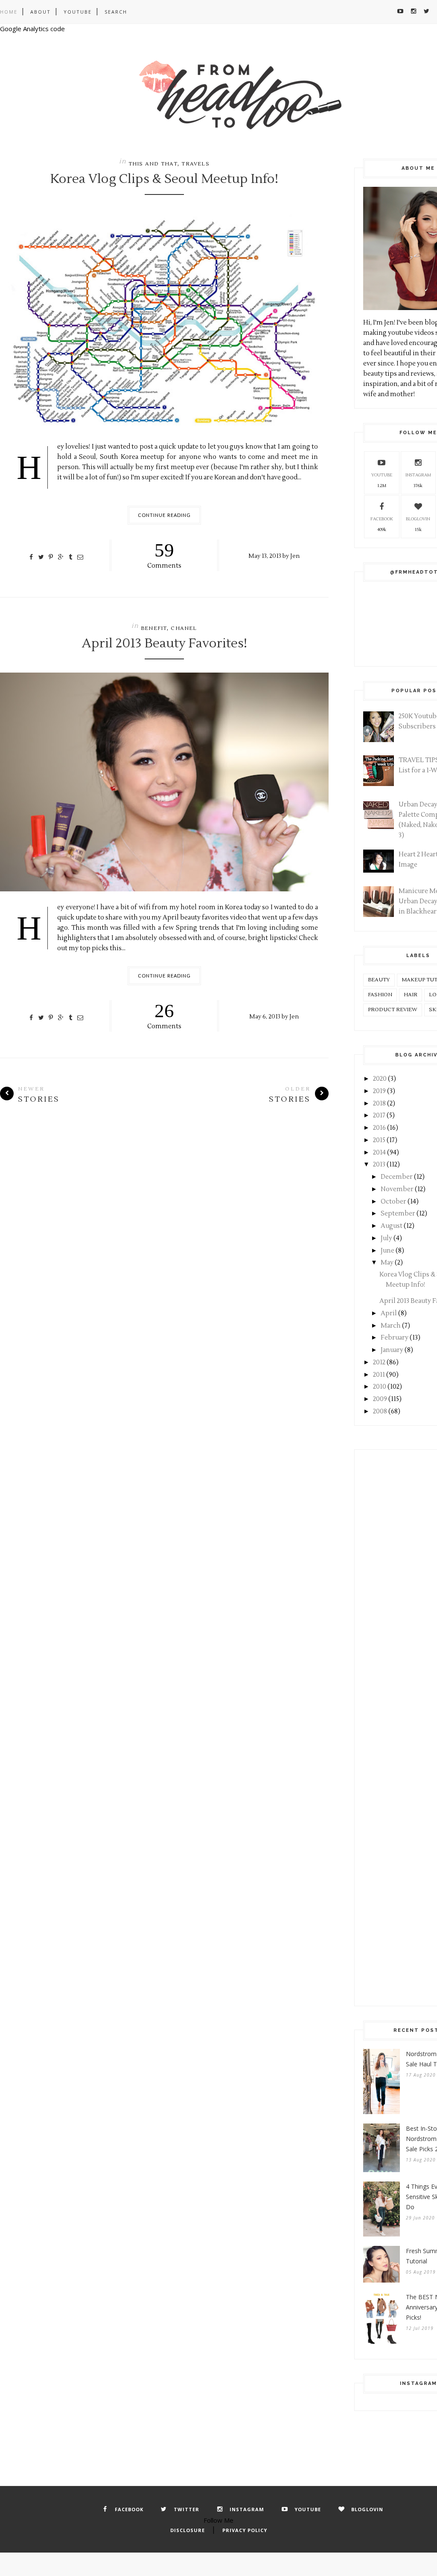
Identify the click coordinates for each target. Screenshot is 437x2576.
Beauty (379, 980)
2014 (379, 1153)
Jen (295, 556)
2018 (379, 1104)
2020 (380, 1079)
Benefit (154, 628)
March (391, 1326)
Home (9, 12)
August (392, 1226)
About (41, 12)
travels (195, 164)
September (398, 1214)
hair (411, 995)
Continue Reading (165, 515)
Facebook (382, 519)
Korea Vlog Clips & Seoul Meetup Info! (164, 179)
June (387, 1251)
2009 (380, 1399)
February (395, 1338)
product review (393, 1010)
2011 (379, 1375)
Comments (164, 555)
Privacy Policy (245, 2530)
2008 (380, 1411)
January (392, 1350)
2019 (379, 1091)
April (389, 1313)
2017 (379, 1115)
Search (116, 12)
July (386, 1238)
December (397, 1177)
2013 (379, 1165)
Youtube (78, 12)
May (387, 1263)
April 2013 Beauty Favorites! (165, 644)
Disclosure (188, 2530)
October (393, 1202)
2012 (379, 1362)
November (397, 1189)
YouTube (382, 475)
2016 (379, 1128)
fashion (380, 995)
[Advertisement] (400, 1607)
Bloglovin (418, 519)
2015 (379, 1140)
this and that (153, 164)
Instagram (418, 475)
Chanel (184, 628)
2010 (380, 1387)
